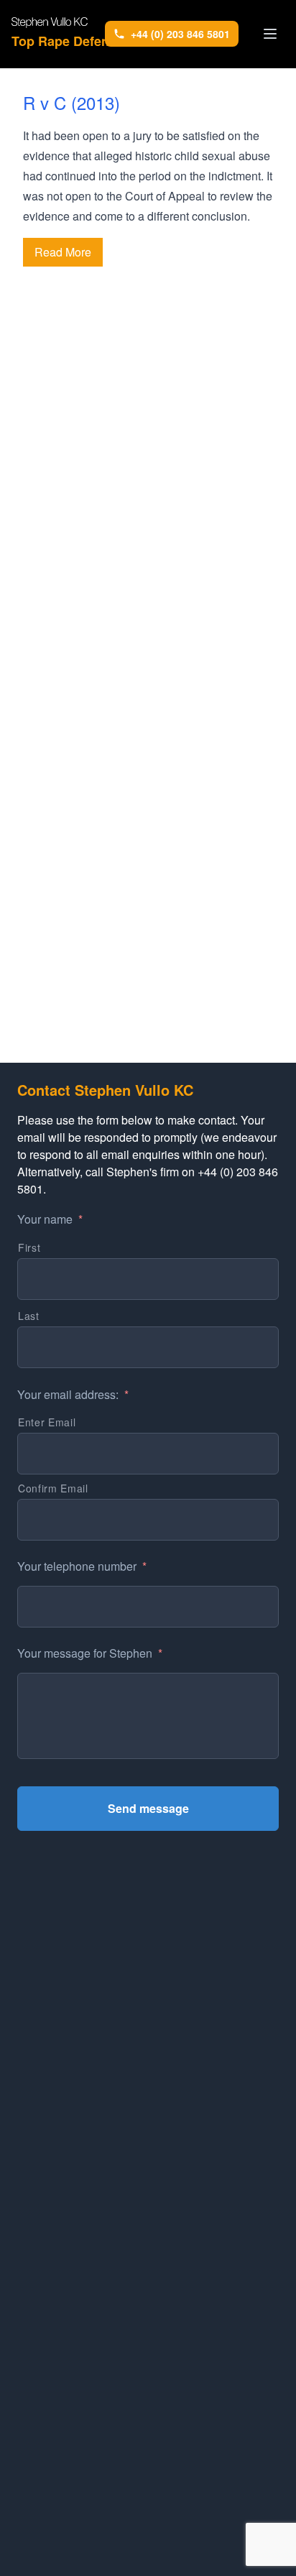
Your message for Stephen (90, 1654)
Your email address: (73, 1395)
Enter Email (47, 1422)
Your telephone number (82, 1567)
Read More (63, 252)
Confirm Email (53, 1488)
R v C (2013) (71, 102)
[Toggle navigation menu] (270, 34)
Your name (50, 1220)
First (29, 1247)
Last (29, 1316)
